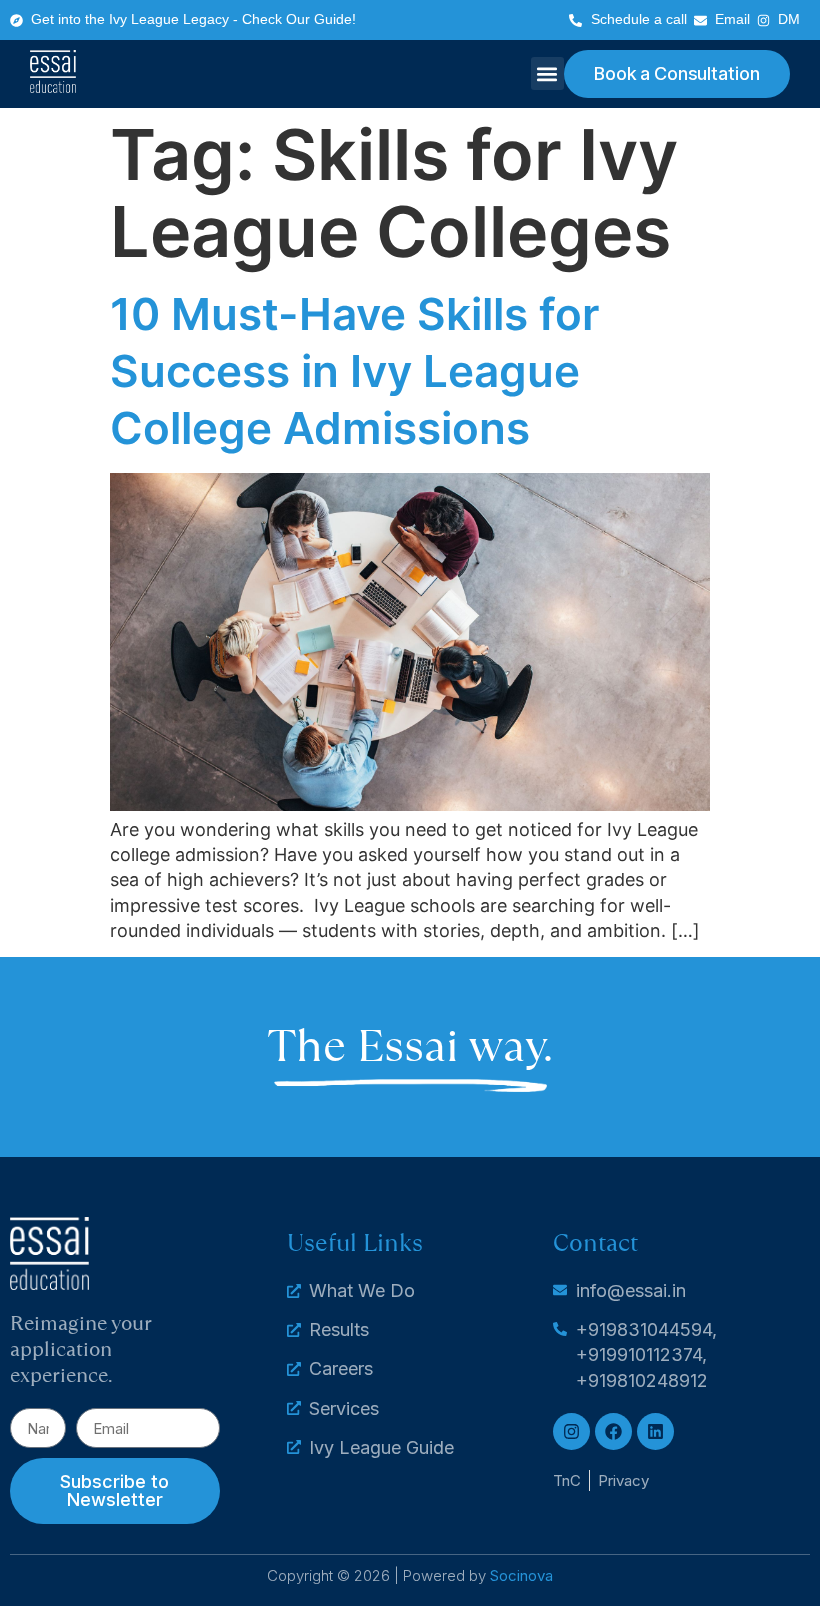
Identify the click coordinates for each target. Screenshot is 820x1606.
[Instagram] (571, 1431)
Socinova (521, 1575)
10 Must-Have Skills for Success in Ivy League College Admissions (354, 371)
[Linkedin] (655, 1431)
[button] (547, 73)
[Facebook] (613, 1431)
